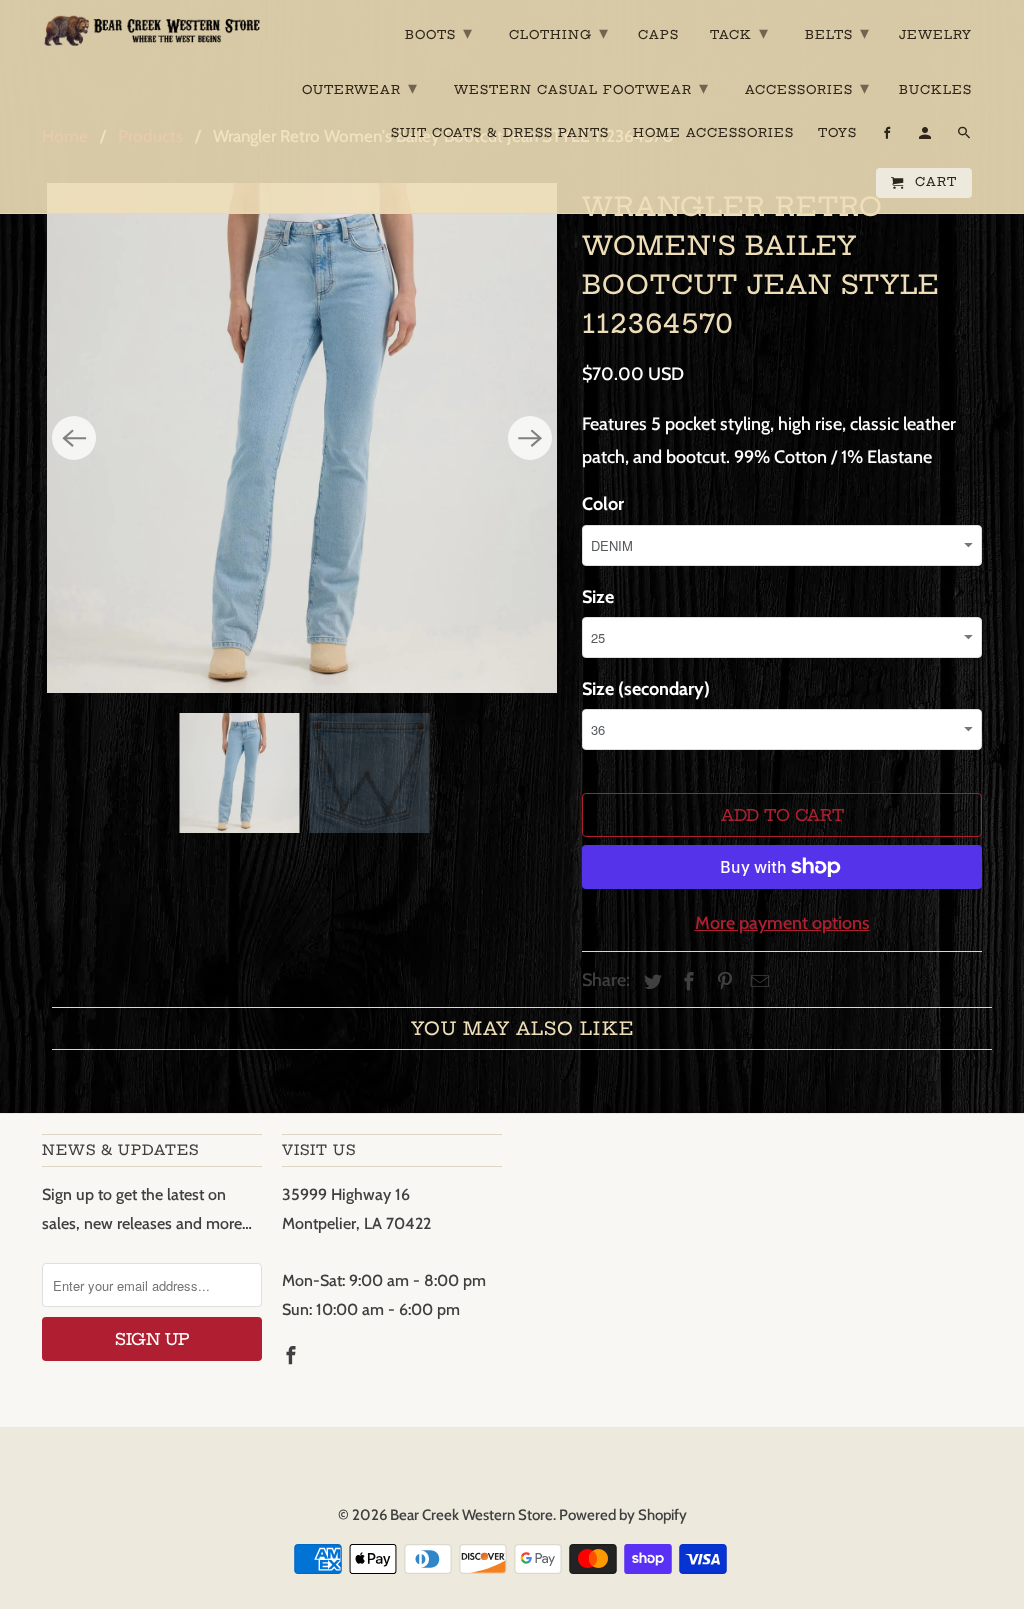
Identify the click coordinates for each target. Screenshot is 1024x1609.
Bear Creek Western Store (471, 1515)
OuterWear (360, 87)
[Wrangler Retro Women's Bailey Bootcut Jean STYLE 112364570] (302, 438)
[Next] (530, 438)
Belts (837, 32)
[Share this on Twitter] (650, 982)
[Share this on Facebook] (686, 982)
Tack (739, 32)
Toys (837, 133)
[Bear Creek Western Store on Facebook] (293, 1356)
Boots (439, 32)
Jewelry (935, 35)
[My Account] (926, 137)
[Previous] (74, 438)
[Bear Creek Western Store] (152, 30)
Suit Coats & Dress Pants (500, 133)
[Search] (965, 137)
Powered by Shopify (623, 1515)
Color (603, 504)
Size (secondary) (646, 689)
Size (598, 597)
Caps (658, 35)
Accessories (807, 87)
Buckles (935, 90)
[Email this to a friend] (757, 982)
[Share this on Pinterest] (722, 982)
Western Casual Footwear (581, 87)
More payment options (782, 923)
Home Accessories (713, 133)
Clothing (559, 32)
